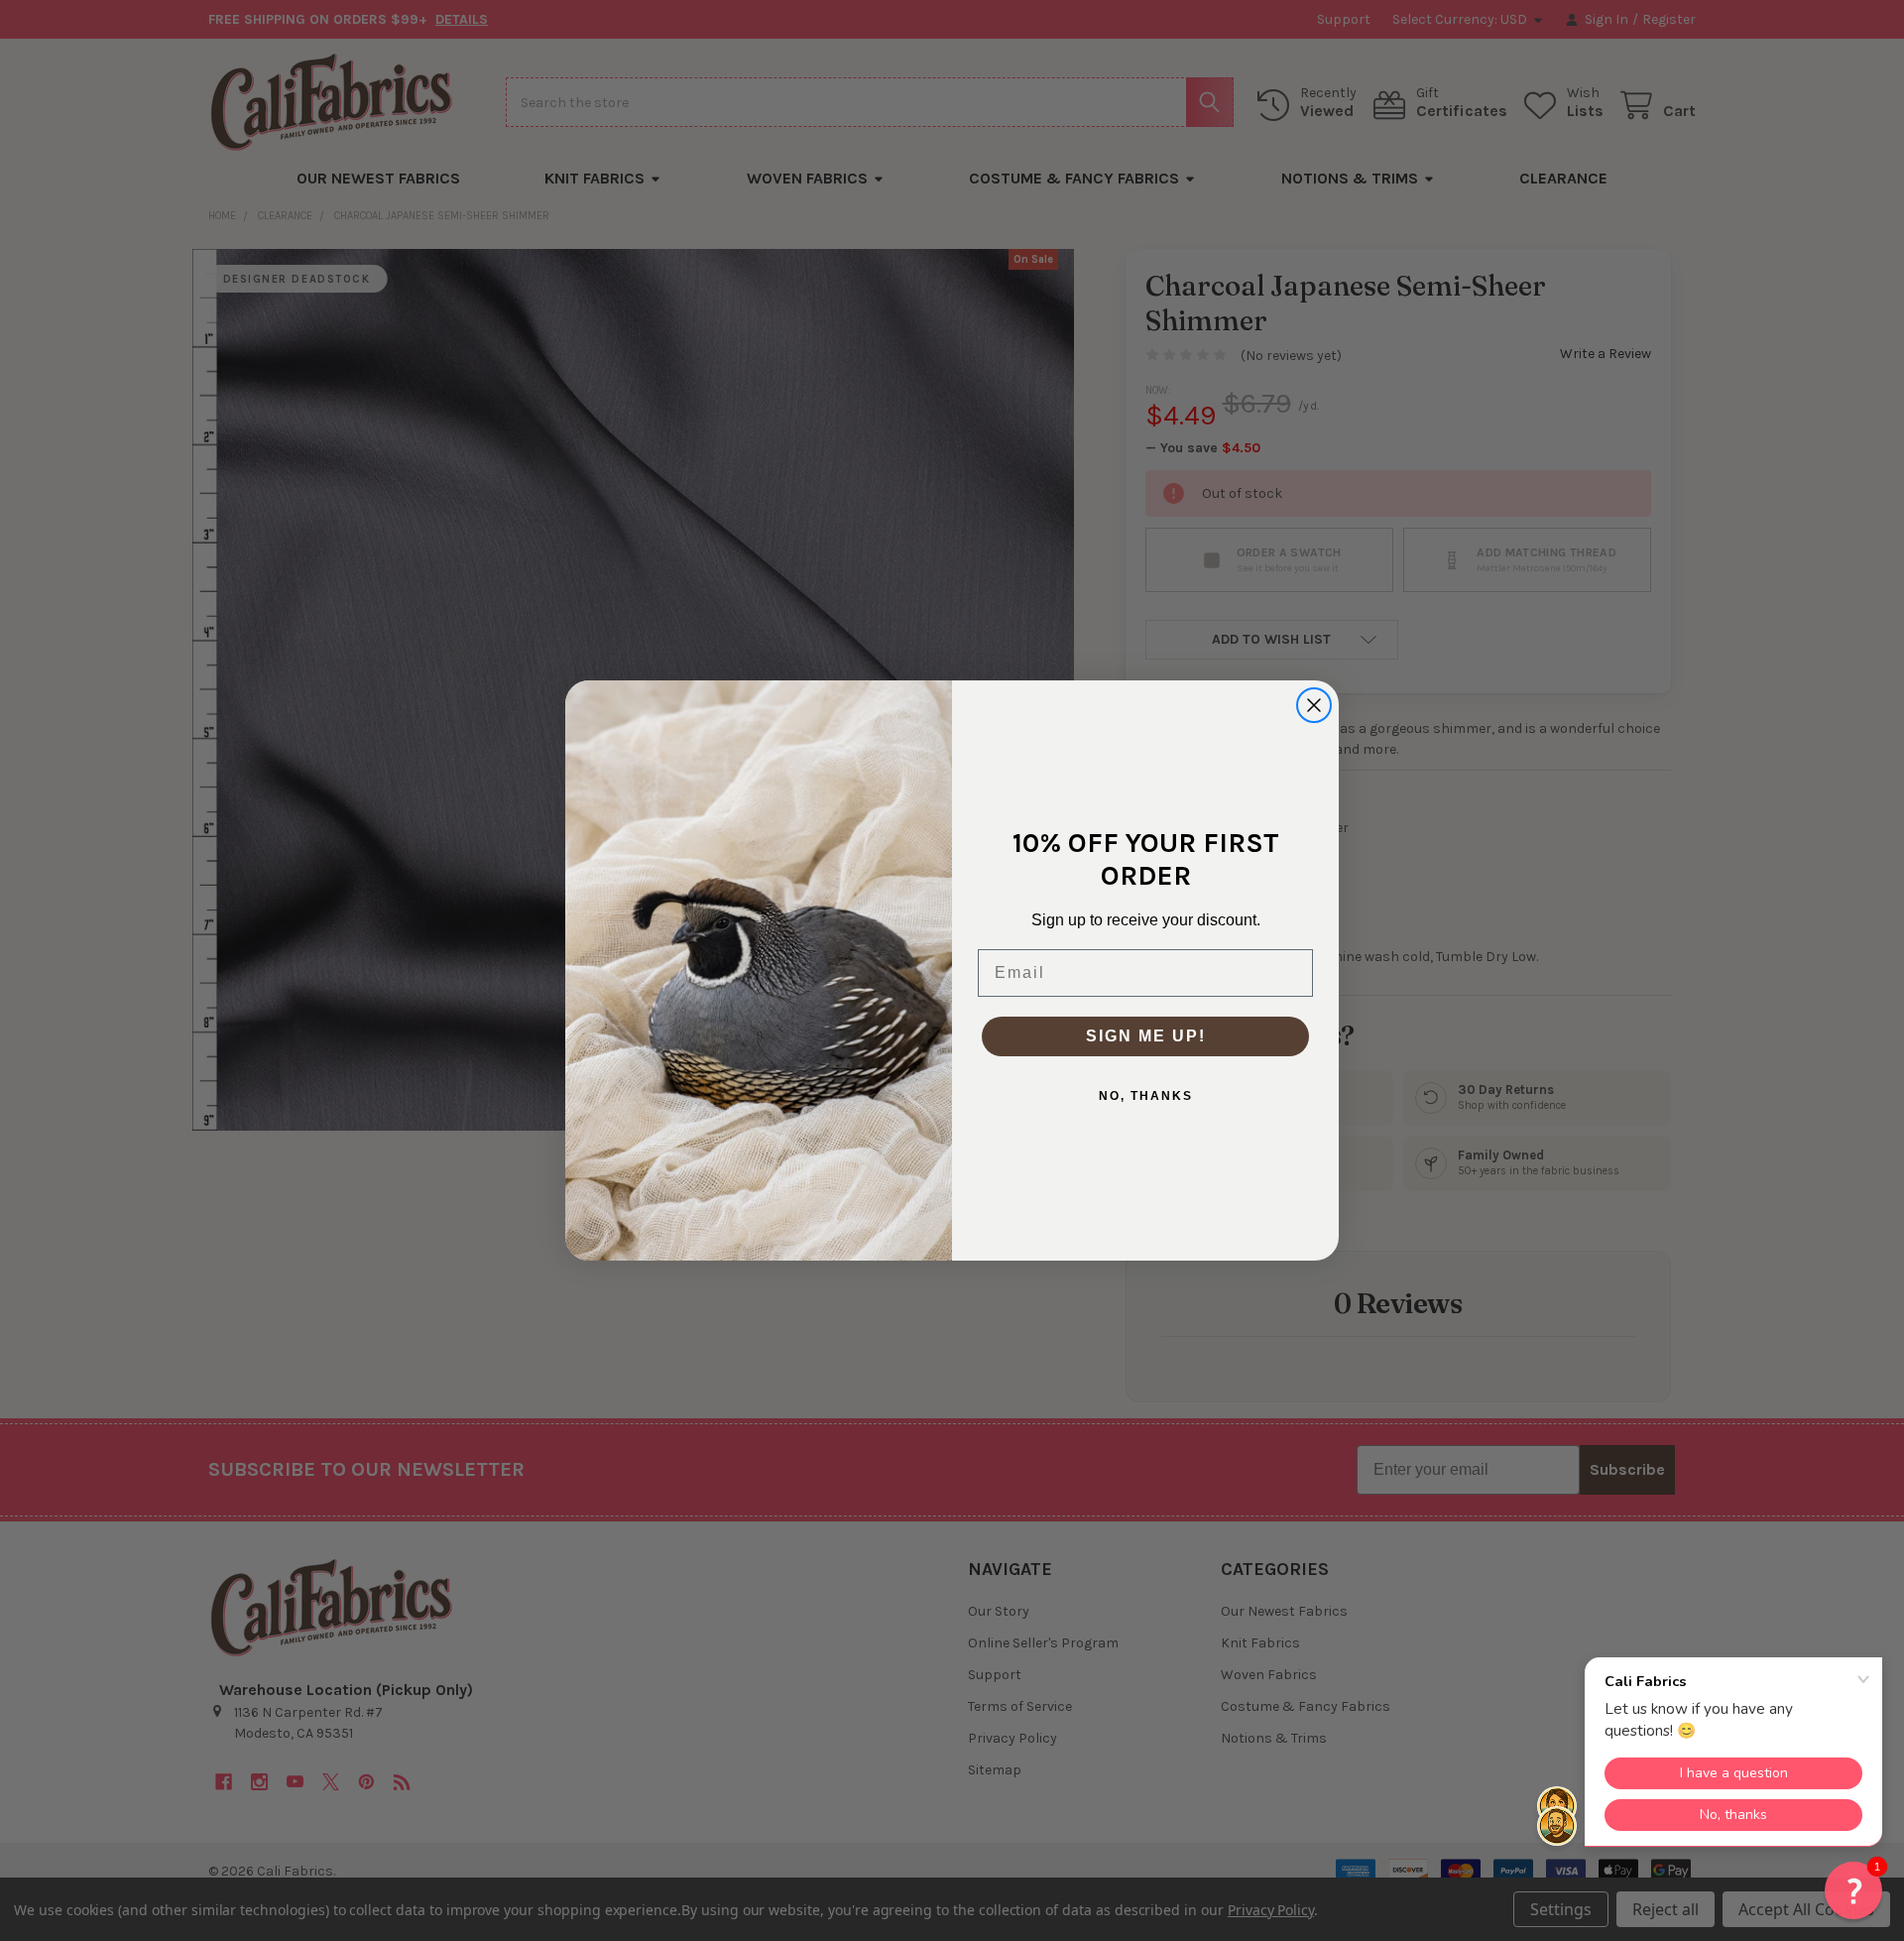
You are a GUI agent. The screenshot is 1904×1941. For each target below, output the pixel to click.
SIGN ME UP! (1146, 1036)
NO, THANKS (1146, 1096)
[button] (1853, 1890)
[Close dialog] (1314, 705)
